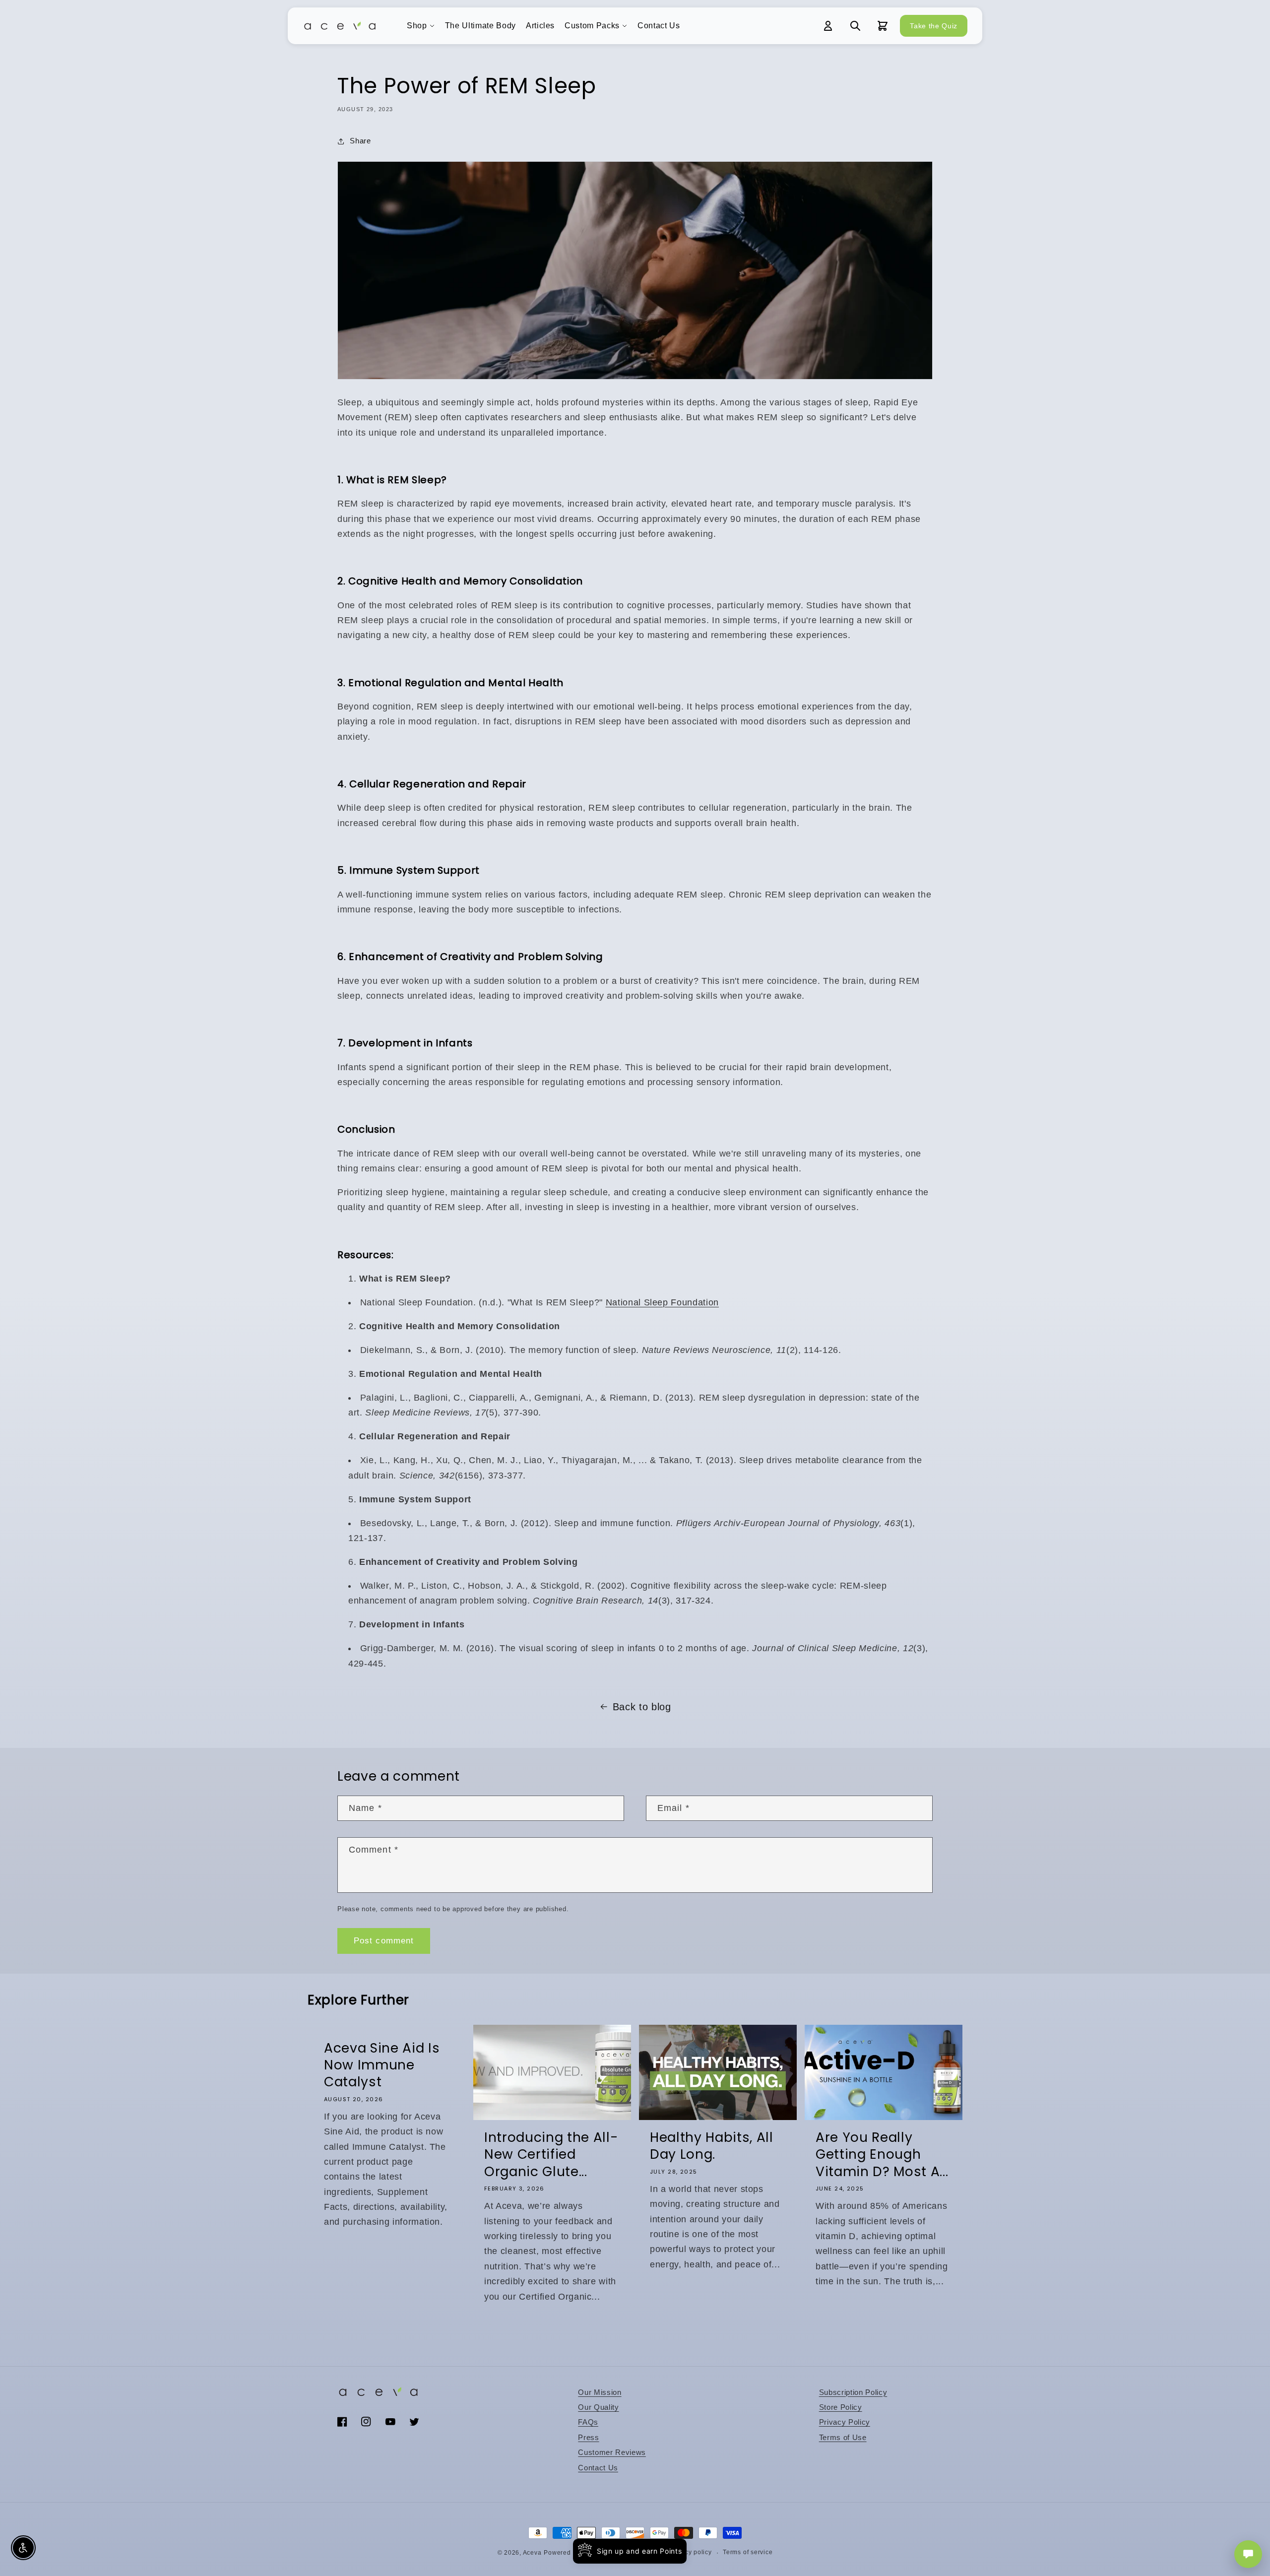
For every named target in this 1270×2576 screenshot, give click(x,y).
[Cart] (883, 26)
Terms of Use (843, 2437)
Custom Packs (592, 26)
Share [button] (360, 141)
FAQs (588, 2422)
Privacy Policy (845, 2422)
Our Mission (600, 2392)
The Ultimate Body (480, 26)
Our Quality (598, 2407)
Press (588, 2437)
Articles (540, 26)
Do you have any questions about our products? (1190, 2519)
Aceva (532, 2553)
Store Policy (841, 2407)
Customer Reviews (612, 2452)
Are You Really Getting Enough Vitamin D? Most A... (882, 2155)
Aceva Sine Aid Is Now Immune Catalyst (382, 2065)
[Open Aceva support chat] (1248, 2554)
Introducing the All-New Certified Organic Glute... (551, 2155)
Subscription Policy (853, 2392)
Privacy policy (691, 2552)
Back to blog (642, 1707)
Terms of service (748, 2552)
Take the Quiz (934, 26)
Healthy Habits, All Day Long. (712, 2146)
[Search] (855, 26)
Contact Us (659, 26)
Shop (417, 26)
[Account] (828, 26)
